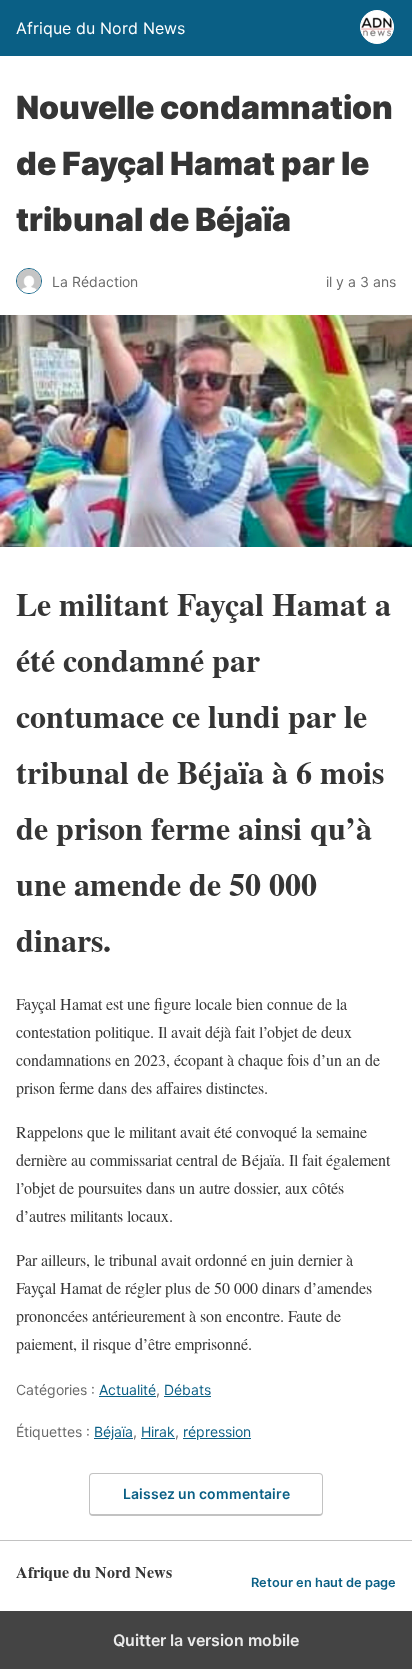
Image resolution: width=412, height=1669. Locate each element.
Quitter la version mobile (206, 1640)
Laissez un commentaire (206, 1493)
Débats (187, 1389)
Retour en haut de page (323, 1582)
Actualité (127, 1389)
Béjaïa (113, 1431)
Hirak (158, 1431)
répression (217, 1431)
